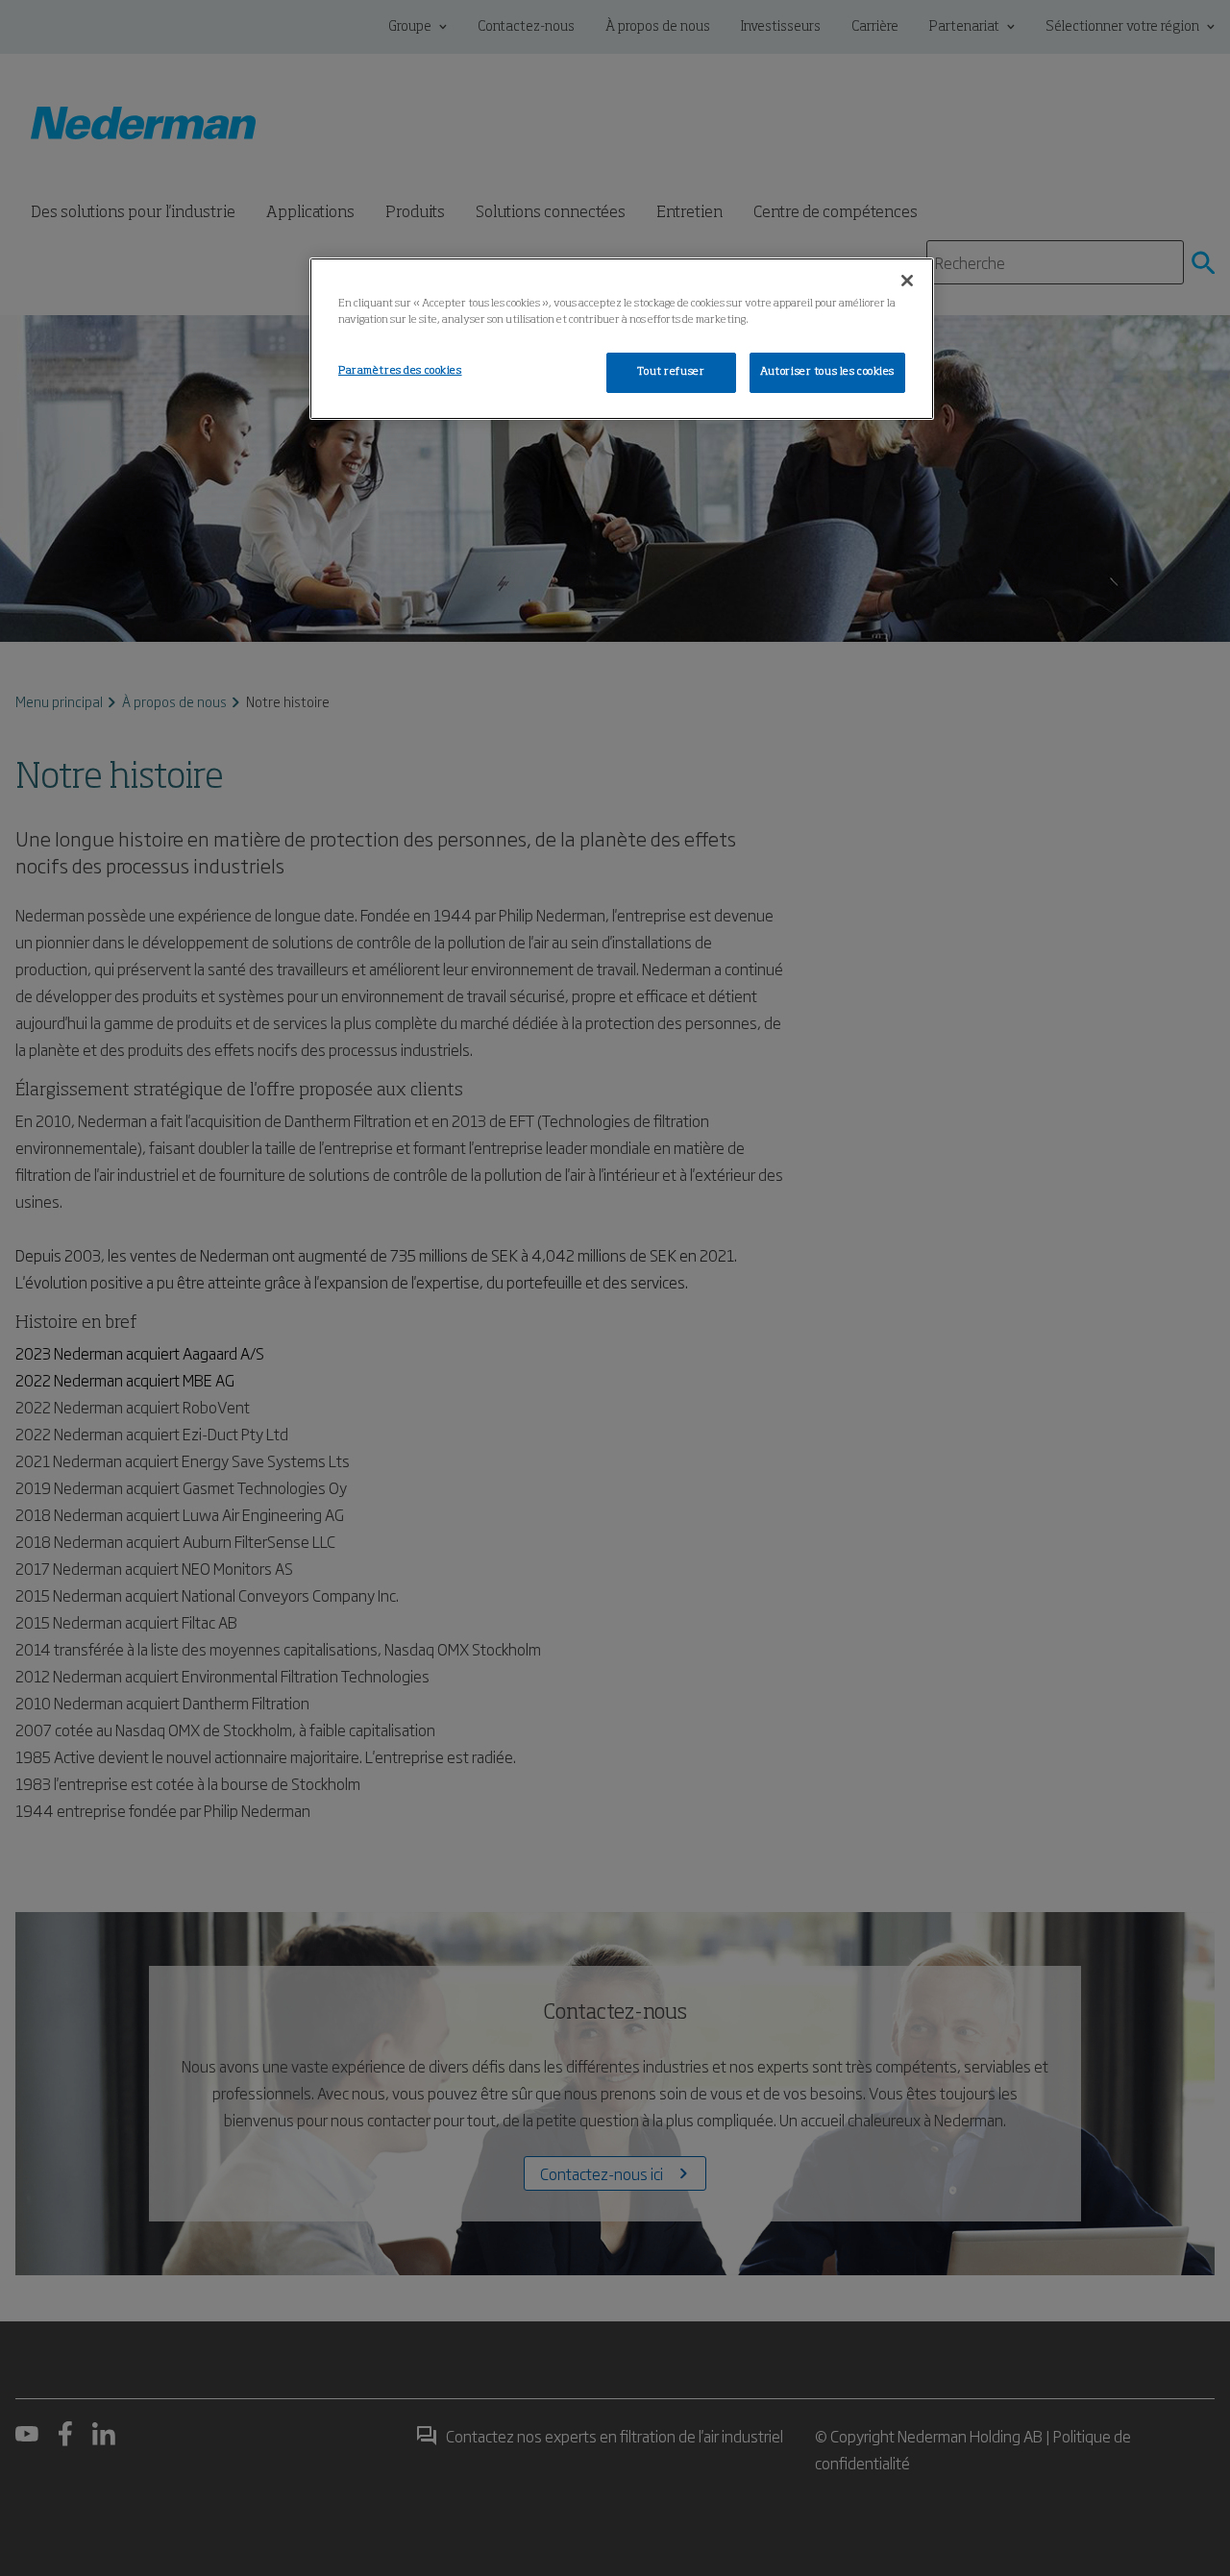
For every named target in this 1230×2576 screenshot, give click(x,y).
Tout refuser (671, 372)
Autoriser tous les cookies (827, 372)
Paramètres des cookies (400, 371)
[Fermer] (907, 281)
